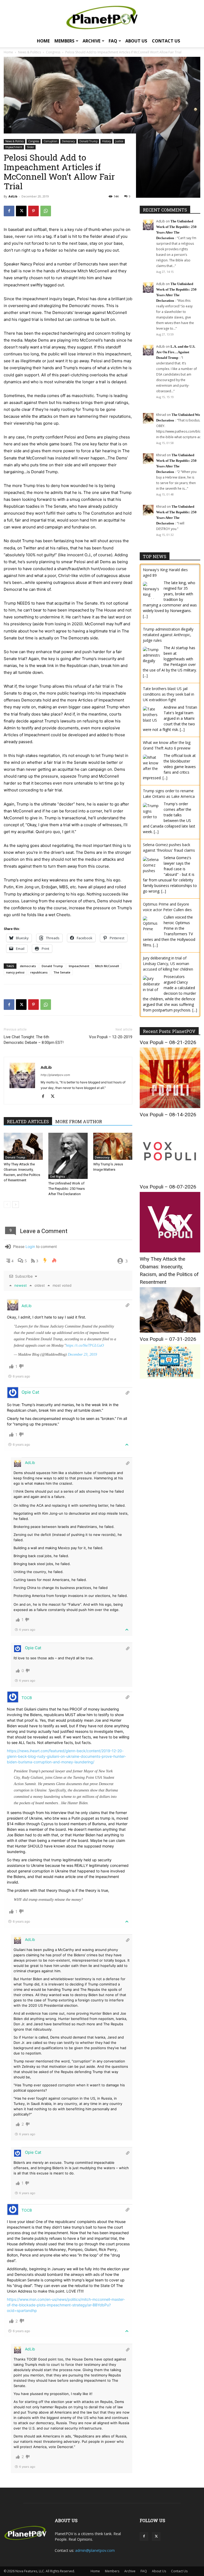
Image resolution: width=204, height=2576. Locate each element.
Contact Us (166, 41)
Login (30, 1246)
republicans (39, 972)
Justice (119, 141)
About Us (136, 41)
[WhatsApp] (46, 211)
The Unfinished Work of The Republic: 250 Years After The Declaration (67, 1189)
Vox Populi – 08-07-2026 (168, 1187)
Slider (30, 147)
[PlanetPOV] (102, 18)
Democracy (68, 141)
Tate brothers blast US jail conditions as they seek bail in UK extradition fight (169, 694)
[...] (145, 616)
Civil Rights (58, 1177)
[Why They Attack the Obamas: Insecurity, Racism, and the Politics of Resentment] (23, 1146)
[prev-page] (7, 1205)
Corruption (50, 141)
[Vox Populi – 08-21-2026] (170, 1107)
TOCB (27, 1698)
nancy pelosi (15, 972)
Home (43, 41)
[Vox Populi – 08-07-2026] (170, 1251)
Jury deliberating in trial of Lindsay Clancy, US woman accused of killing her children (168, 964)
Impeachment (14, 147)
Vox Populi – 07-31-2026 (168, 1339)
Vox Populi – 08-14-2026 (168, 1115)
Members (64, 41)
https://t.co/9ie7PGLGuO (85, 1345)
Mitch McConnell (107, 966)
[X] (21, 211)
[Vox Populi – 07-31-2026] (170, 1377)
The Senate (62, 972)
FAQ (113, 41)
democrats (28, 966)
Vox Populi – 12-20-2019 (111, 1037)
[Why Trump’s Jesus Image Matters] (113, 1146)
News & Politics (14, 141)
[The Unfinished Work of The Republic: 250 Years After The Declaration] (68, 1156)
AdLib (13, 196)
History (106, 141)
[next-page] (16, 1205)
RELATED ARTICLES (28, 1121)
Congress (34, 141)
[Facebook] (9, 211)
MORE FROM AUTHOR (79, 1121)
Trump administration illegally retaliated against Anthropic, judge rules (168, 635)
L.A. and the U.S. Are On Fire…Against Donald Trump (176, 352)
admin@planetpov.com (95, 2550)
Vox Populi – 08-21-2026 (168, 1042)
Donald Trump (88, 141)
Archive (92, 41)
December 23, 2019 (82, 1354)
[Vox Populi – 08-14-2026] (170, 1179)
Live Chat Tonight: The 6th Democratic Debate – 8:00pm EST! (34, 1040)
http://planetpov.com (55, 1075)
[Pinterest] (33, 211)
